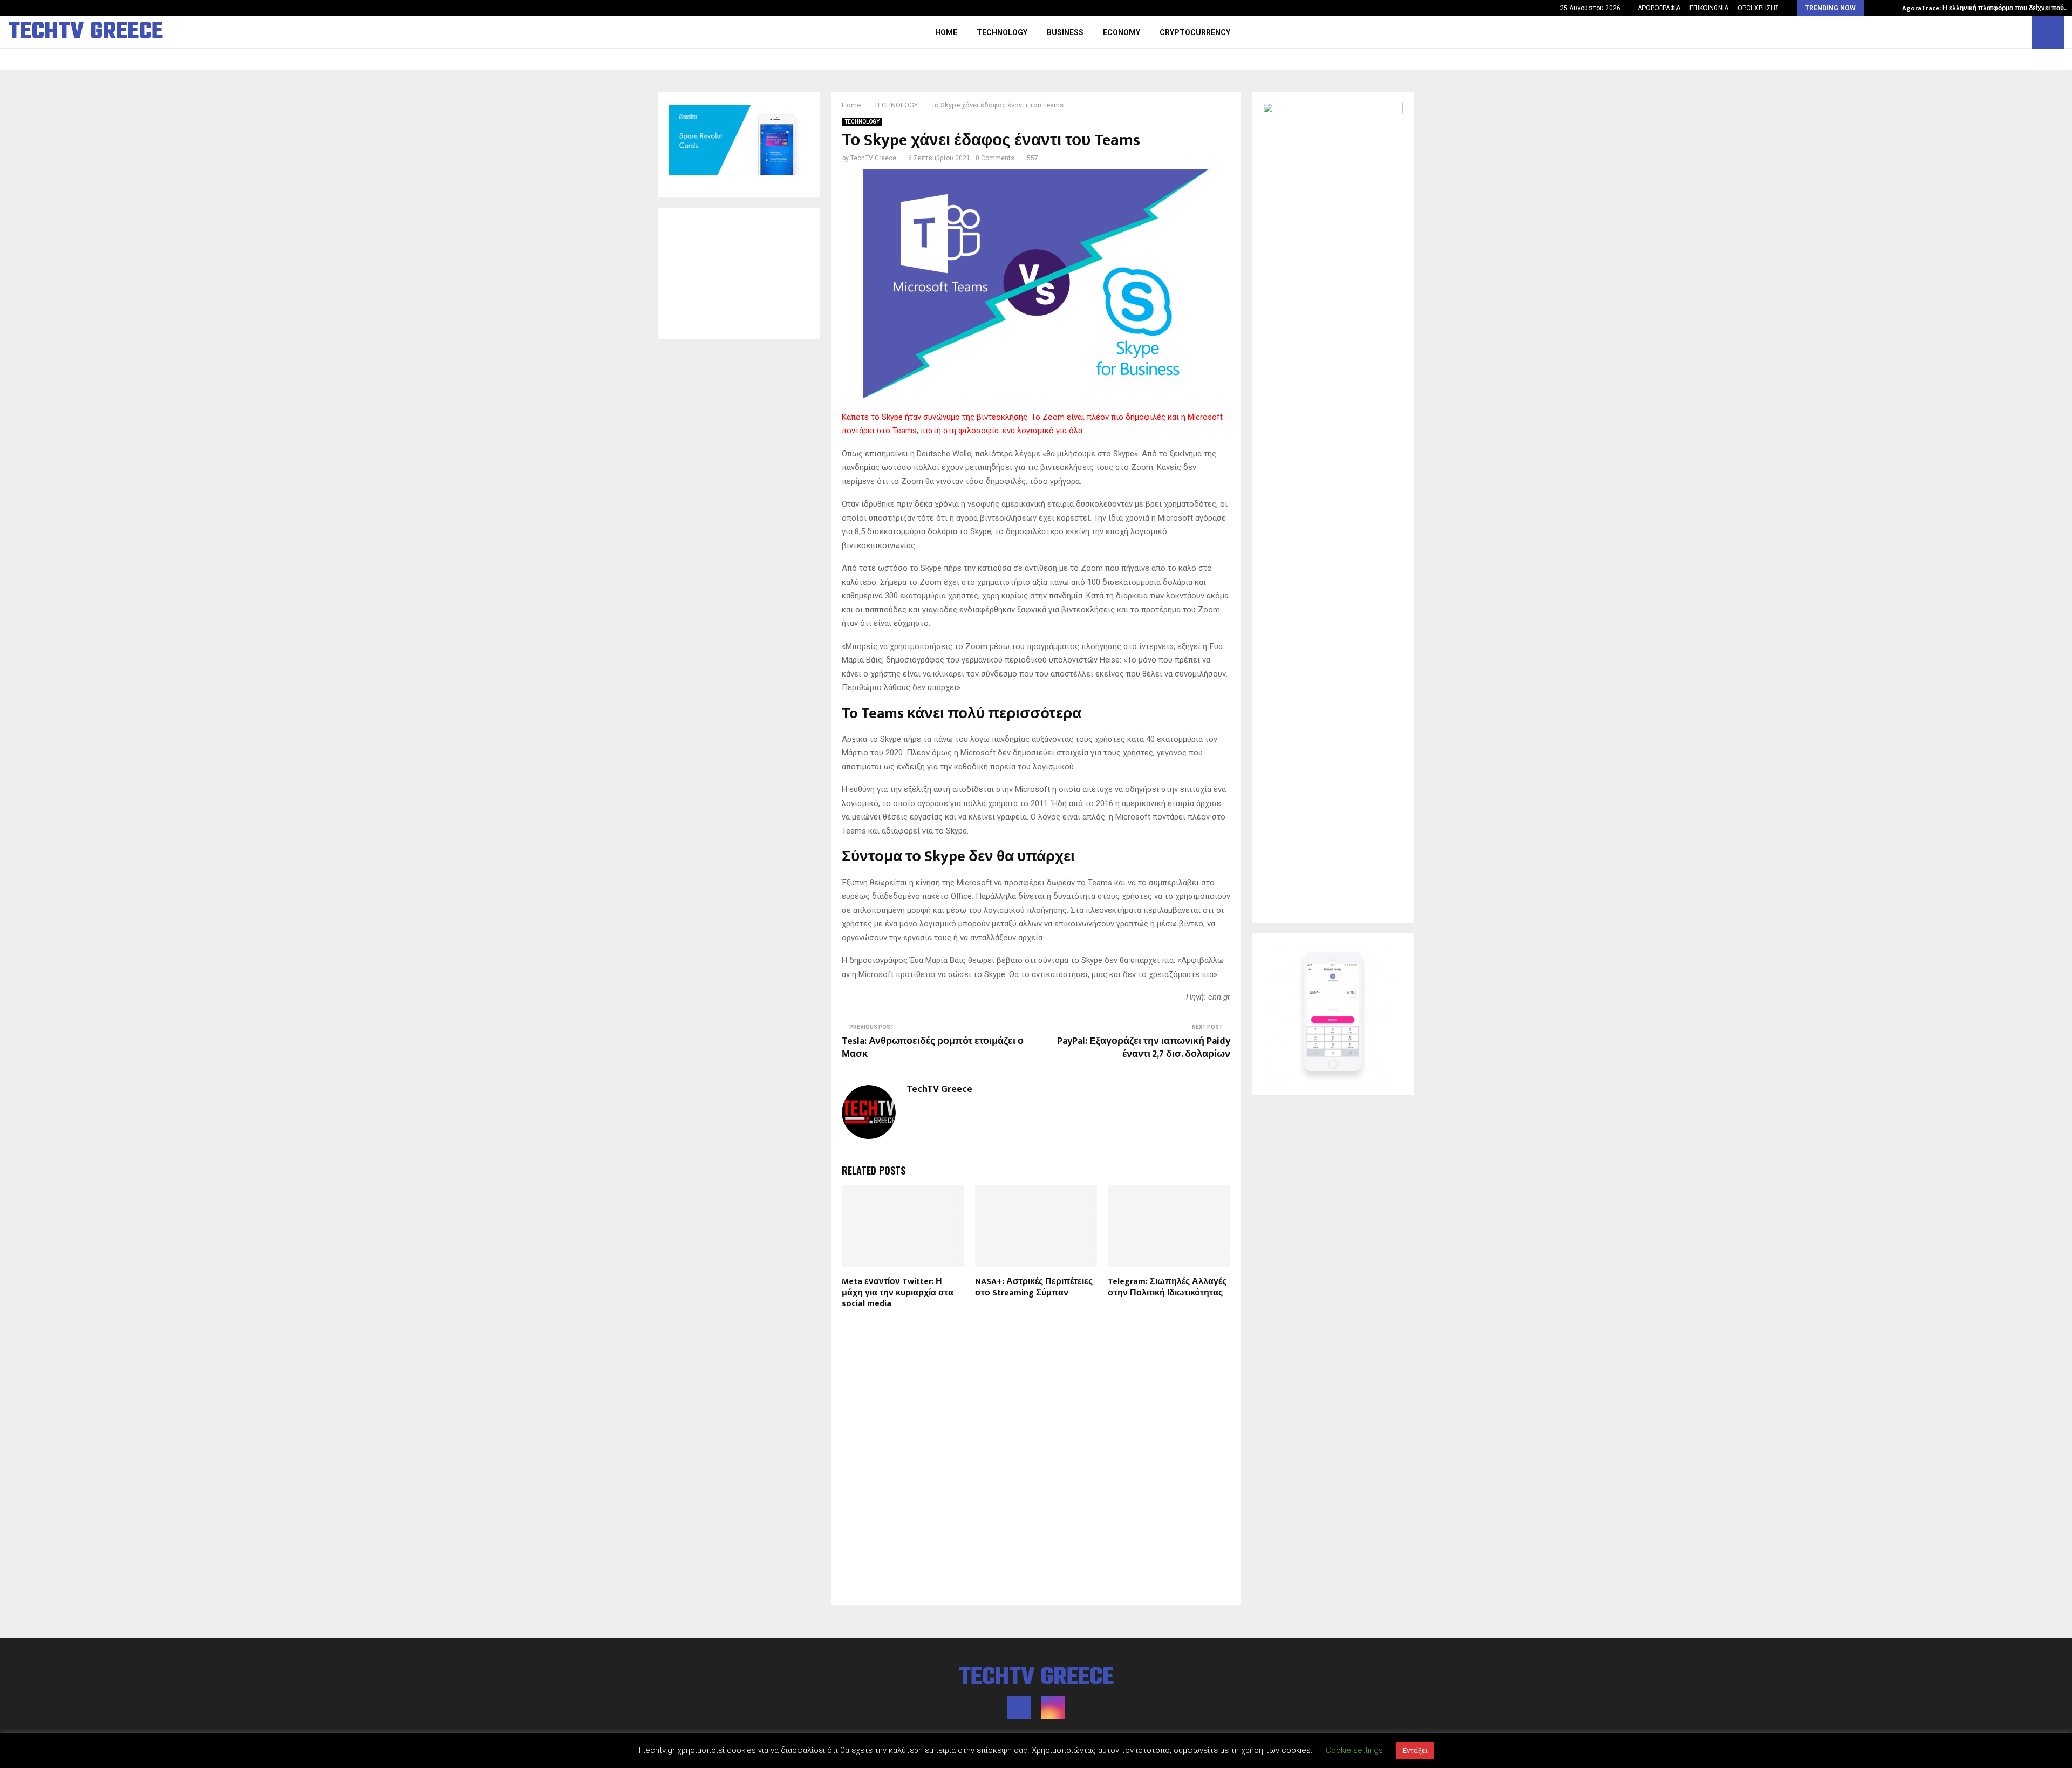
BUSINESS (1065, 32)
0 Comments (995, 158)
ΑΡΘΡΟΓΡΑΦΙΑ (1659, 8)
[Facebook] (2008, 32)
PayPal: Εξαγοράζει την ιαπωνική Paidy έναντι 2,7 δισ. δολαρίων (1144, 1048)
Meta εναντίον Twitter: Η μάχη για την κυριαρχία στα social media (898, 1293)
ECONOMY (1122, 32)
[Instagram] (2020, 32)
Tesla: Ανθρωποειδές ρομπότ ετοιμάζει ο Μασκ (933, 1048)
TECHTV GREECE (86, 32)
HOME (946, 32)
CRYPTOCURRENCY (1195, 32)
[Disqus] (1036, 1456)
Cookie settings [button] (1354, 1750)
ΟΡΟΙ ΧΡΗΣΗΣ (1759, 8)
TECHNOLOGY (1002, 32)
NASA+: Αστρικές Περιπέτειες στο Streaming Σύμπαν (1034, 1287)
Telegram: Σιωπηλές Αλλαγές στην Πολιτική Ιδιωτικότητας (1167, 1287)
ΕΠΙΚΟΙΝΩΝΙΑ (1709, 8)
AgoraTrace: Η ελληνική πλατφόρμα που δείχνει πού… (1986, 8)
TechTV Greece (873, 158)
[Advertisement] (739, 274)
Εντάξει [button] (1415, 1750)
